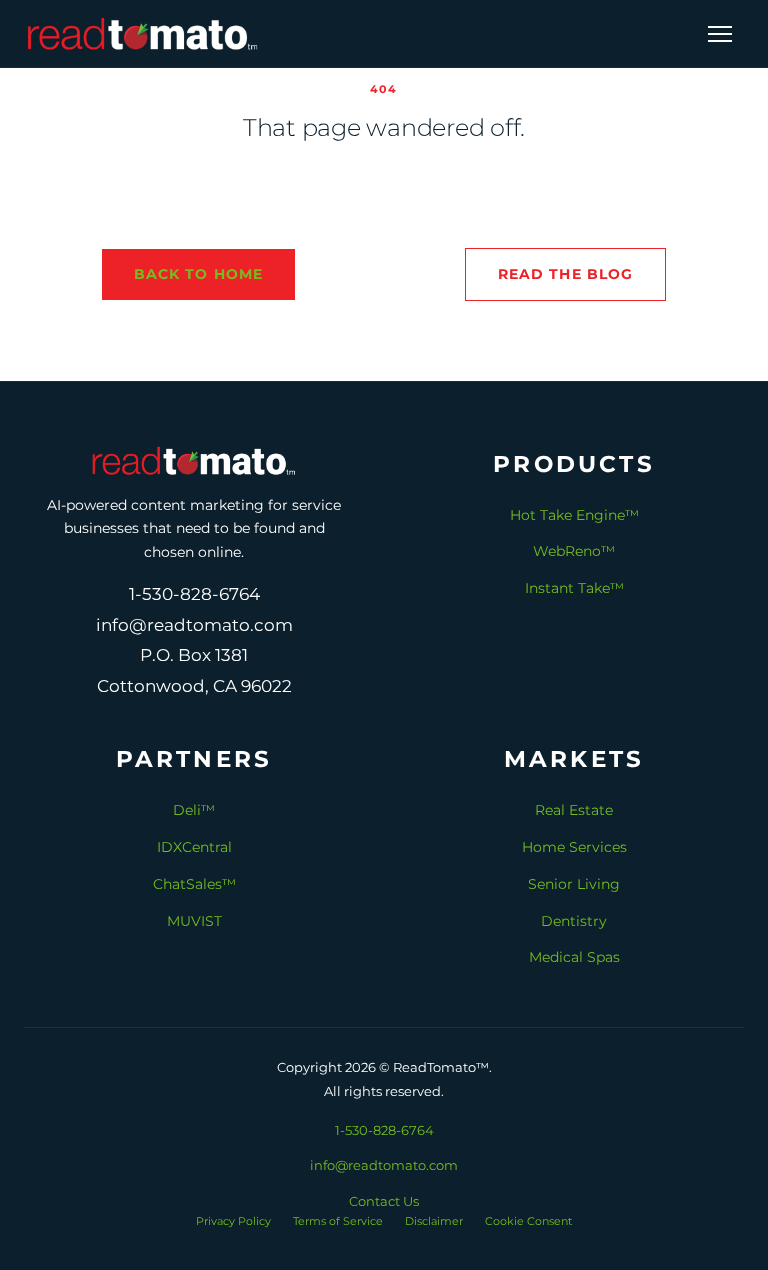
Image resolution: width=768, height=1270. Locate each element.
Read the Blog (566, 274)
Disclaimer (434, 1221)
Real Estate (574, 810)
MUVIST (194, 921)
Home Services (574, 847)
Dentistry (574, 921)
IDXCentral (194, 847)
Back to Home (198, 274)
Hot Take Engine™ (574, 515)
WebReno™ (574, 551)
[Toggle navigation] (720, 34)
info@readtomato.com (384, 1165)
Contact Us (384, 1201)
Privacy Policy (233, 1221)
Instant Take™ (574, 588)
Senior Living (574, 884)
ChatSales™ (194, 884)
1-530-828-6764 (384, 1130)
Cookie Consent (528, 1221)
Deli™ (194, 810)
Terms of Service (338, 1221)
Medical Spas (574, 957)
